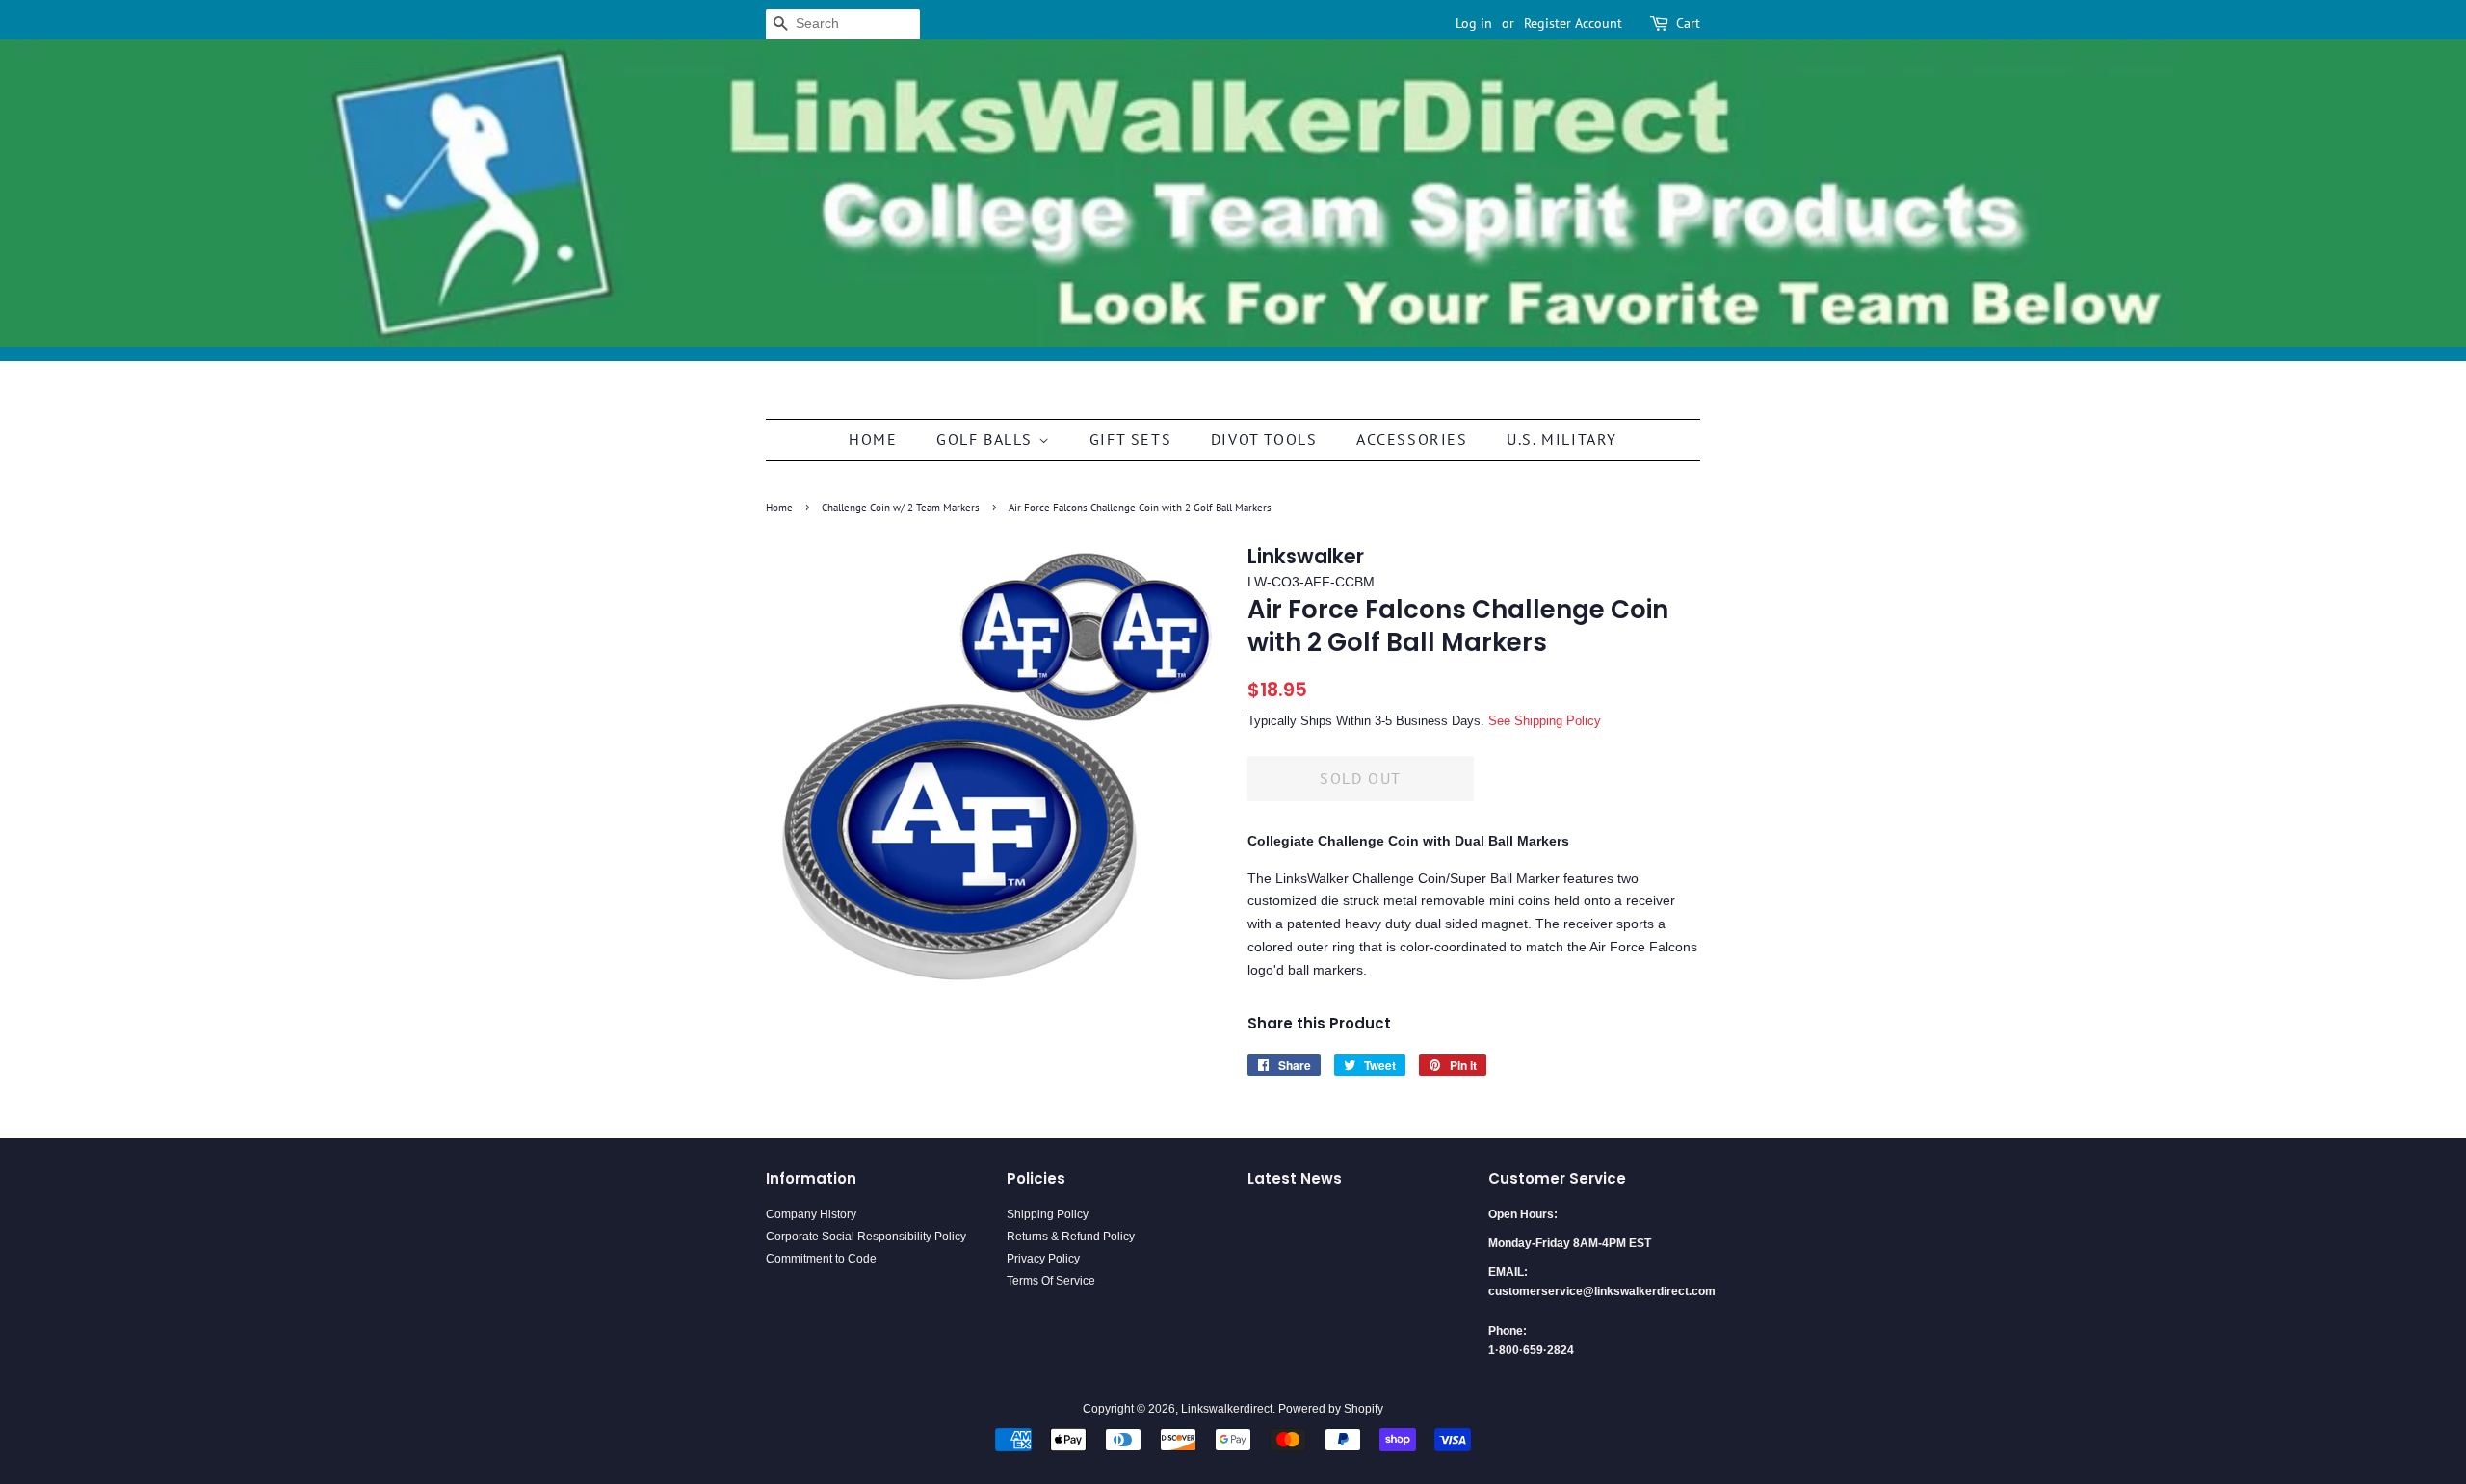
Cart (1688, 23)
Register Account (1573, 23)
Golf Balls (987, 439)
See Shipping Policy (1545, 721)
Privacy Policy (1043, 1259)
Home (873, 439)
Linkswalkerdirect (1227, 1409)
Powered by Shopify (1331, 1409)
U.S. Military (1562, 439)
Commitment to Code (821, 1259)
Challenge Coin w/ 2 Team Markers (901, 508)
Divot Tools (1264, 439)
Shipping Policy (1048, 1214)
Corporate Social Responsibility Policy (866, 1237)
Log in (1474, 23)
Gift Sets (1130, 439)
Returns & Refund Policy (1071, 1237)
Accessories (1412, 439)
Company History (811, 1214)
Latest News (1295, 1178)
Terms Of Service (1051, 1281)
